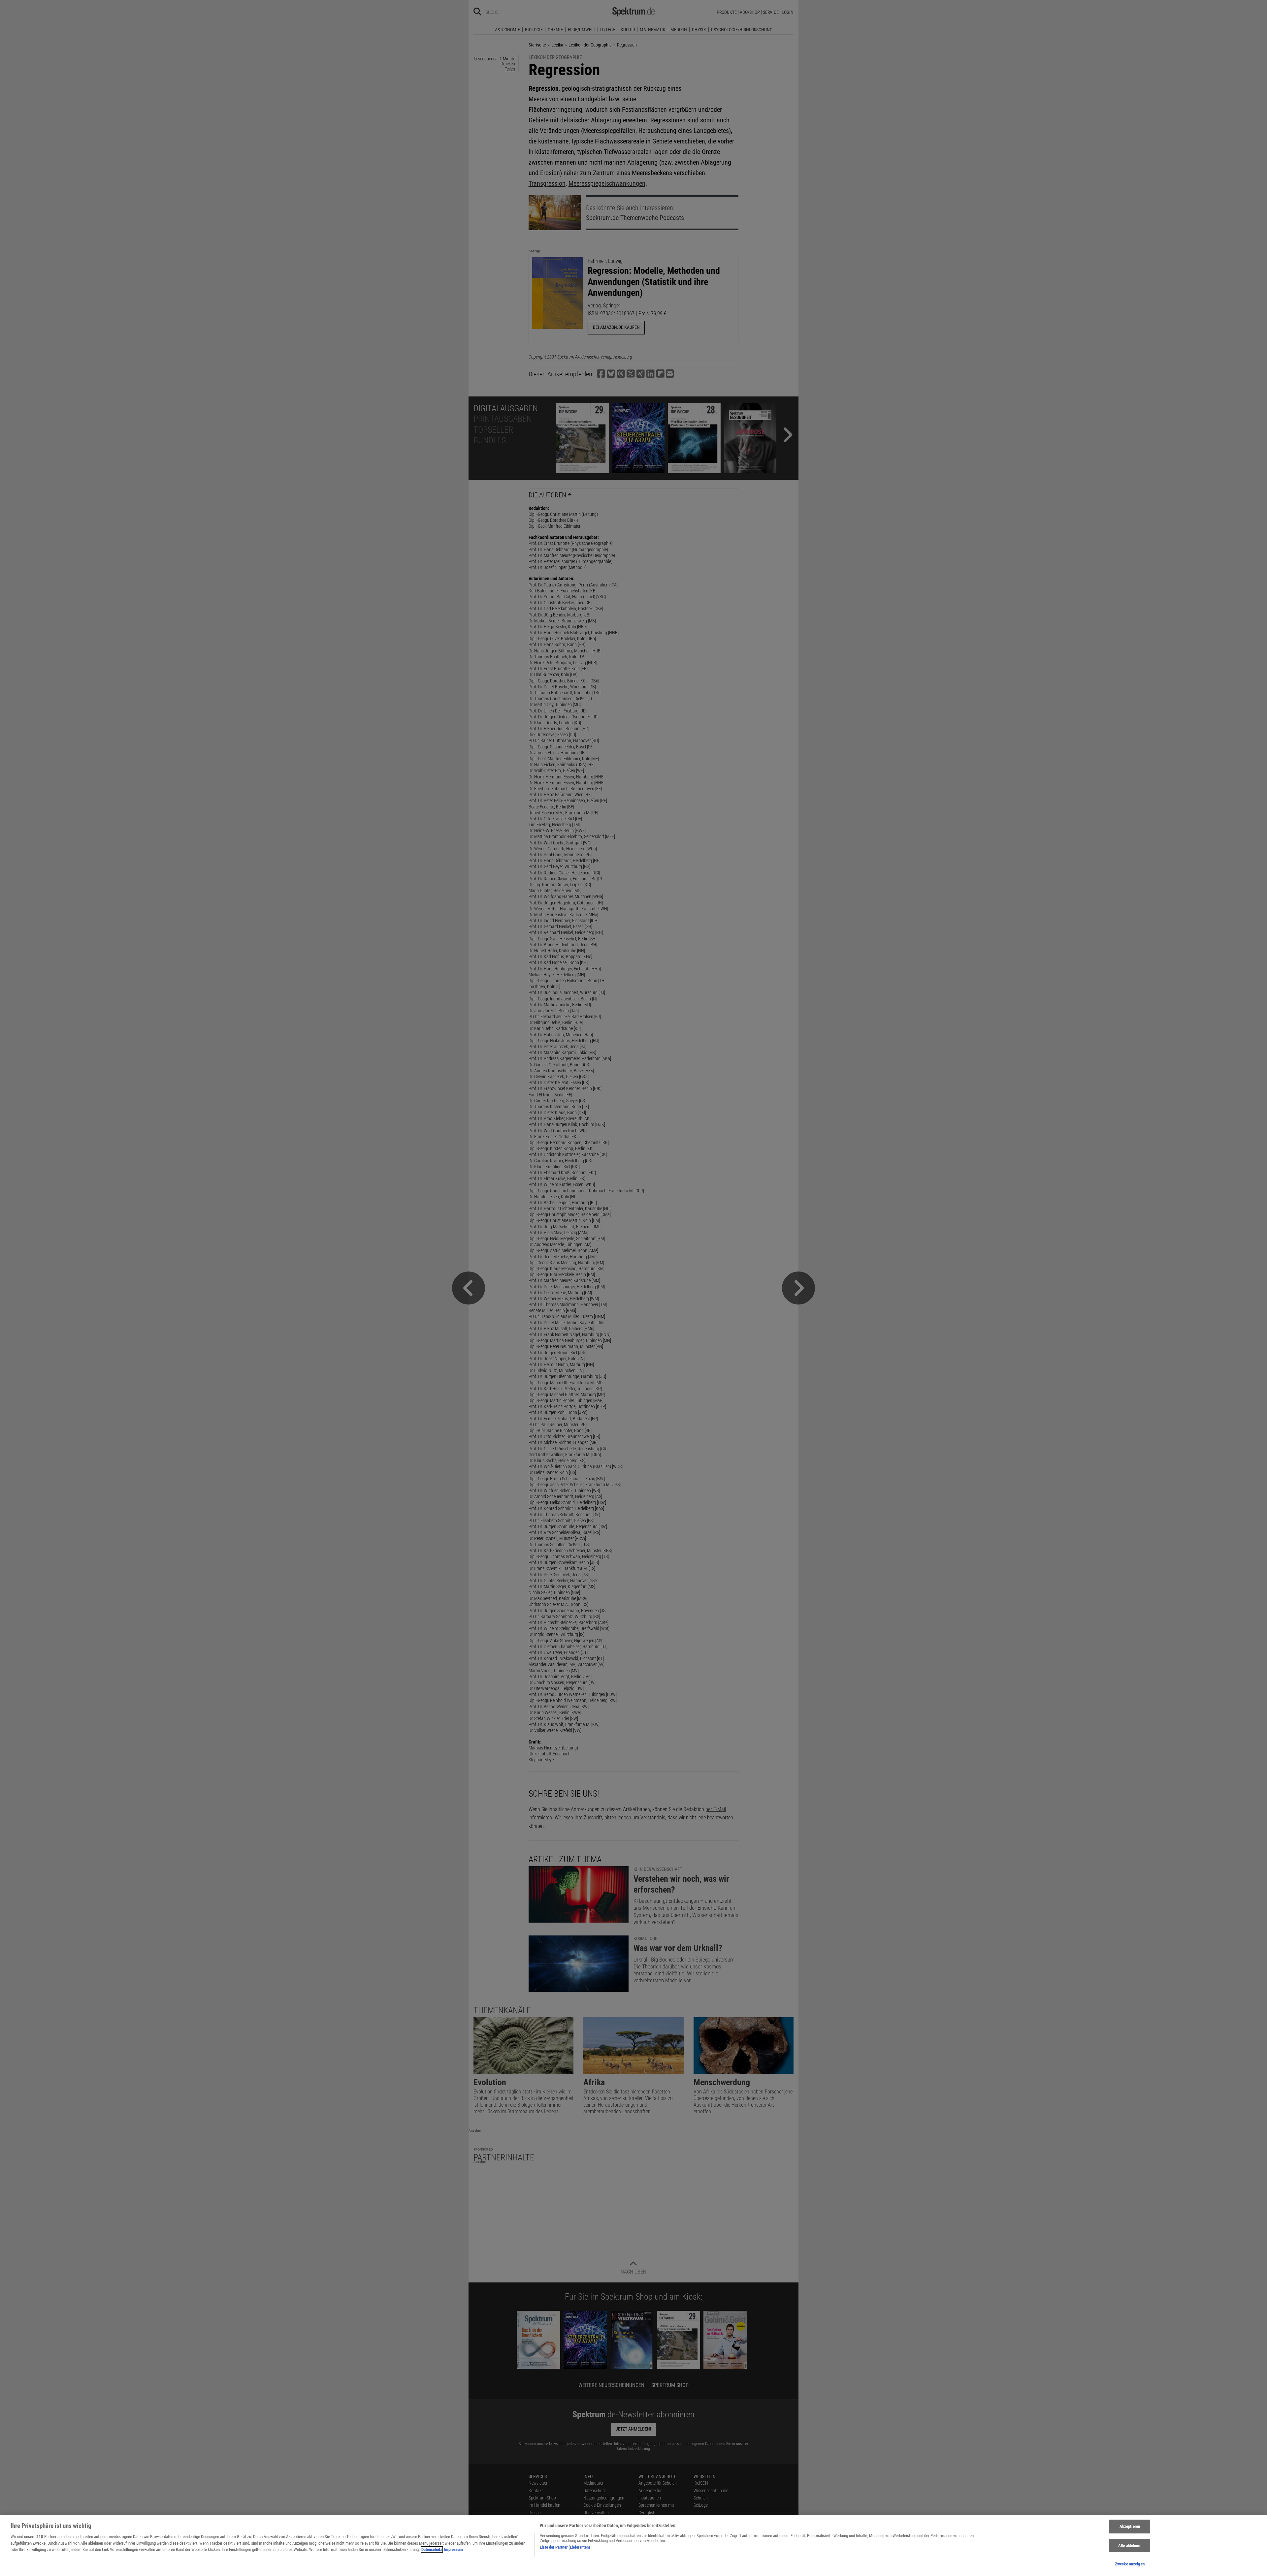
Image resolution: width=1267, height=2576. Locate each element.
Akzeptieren (1130, 2526)
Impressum (453, 2549)
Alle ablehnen (1130, 2545)
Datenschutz (432, 2549)
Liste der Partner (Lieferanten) (565, 2547)
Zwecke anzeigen (1130, 2564)
